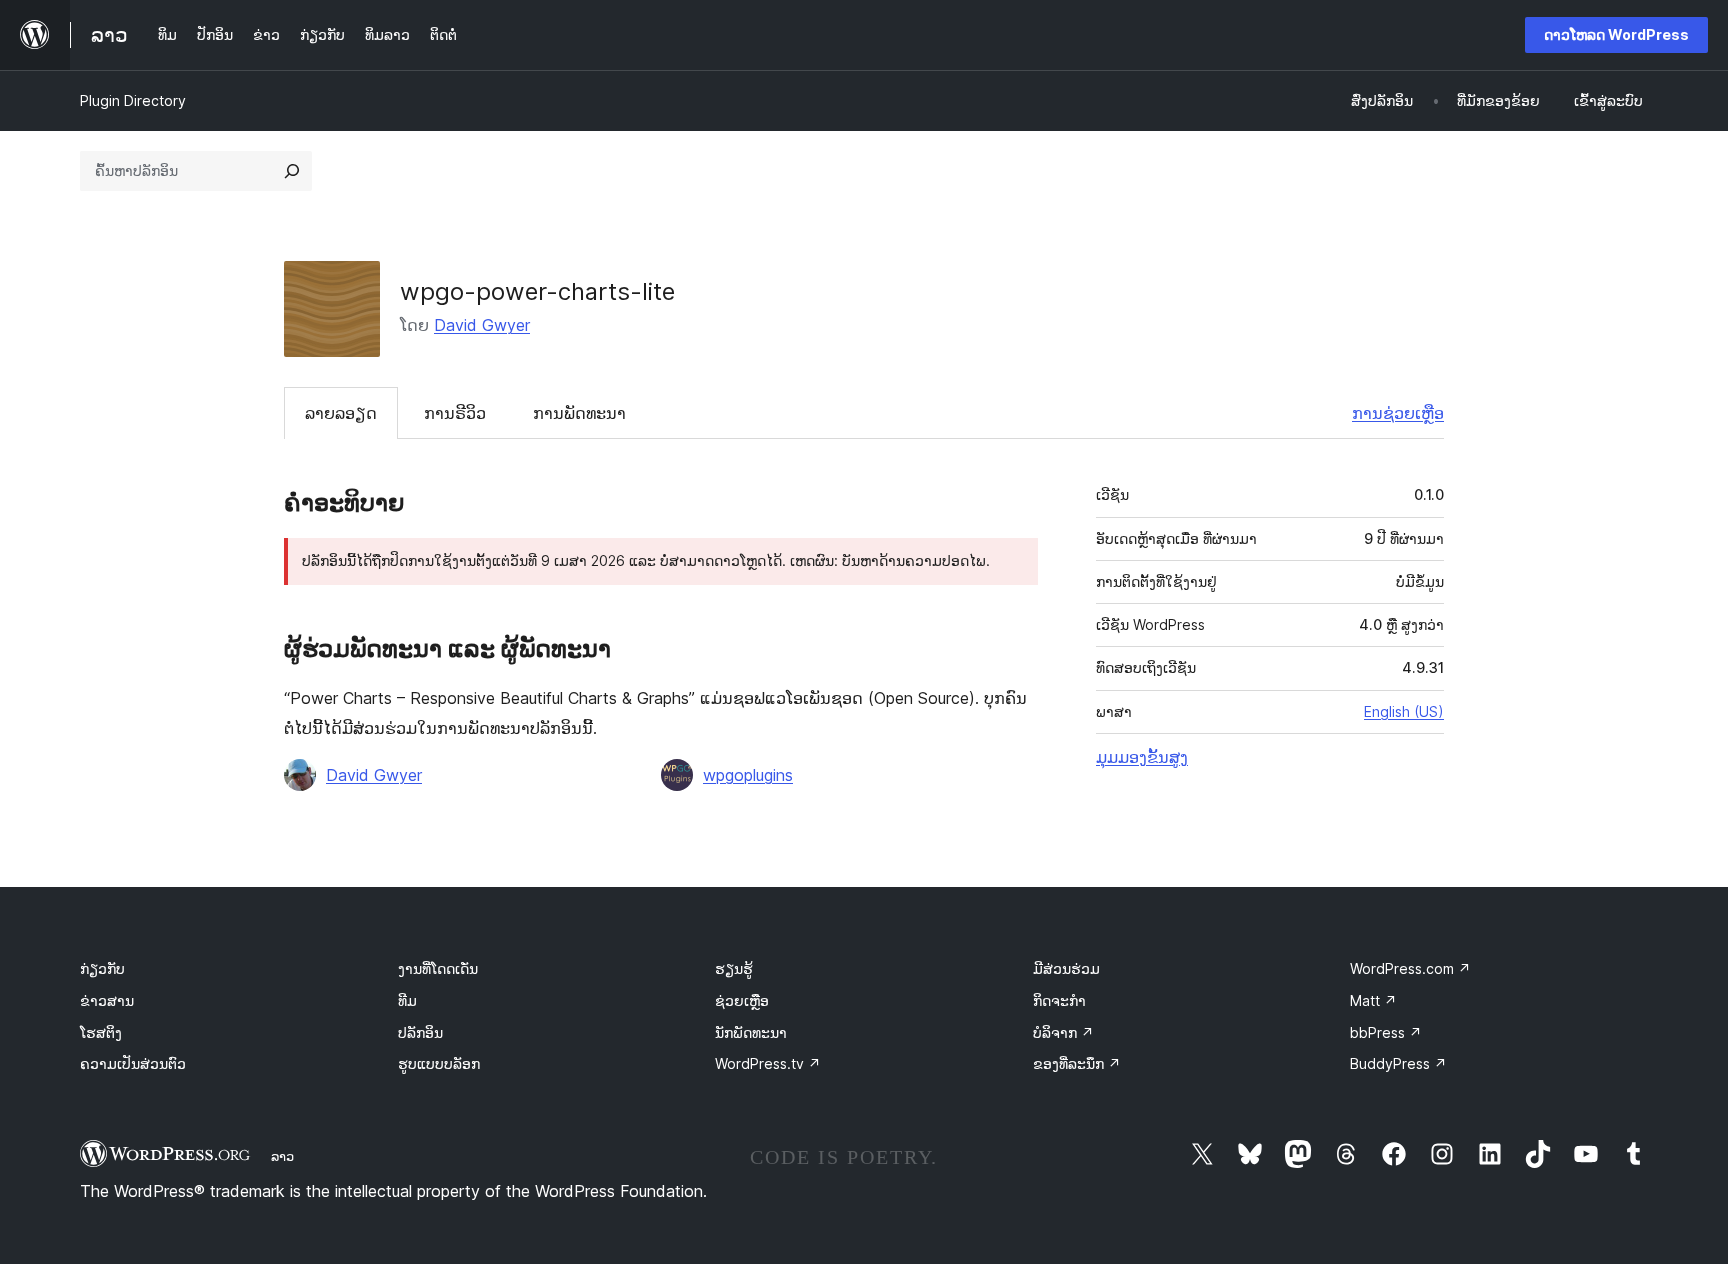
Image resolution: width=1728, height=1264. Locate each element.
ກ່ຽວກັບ (102, 968)
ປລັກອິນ (420, 1032)
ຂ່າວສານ (107, 1000)
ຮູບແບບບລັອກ (439, 1063)
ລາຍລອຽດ (341, 413)
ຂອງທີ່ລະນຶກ (1077, 1063)
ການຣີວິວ (455, 413)
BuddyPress (1398, 1063)
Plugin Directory (133, 100)
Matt (1373, 1000)
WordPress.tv (768, 1063)
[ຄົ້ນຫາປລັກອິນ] (292, 171)
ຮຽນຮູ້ (734, 968)
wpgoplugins (748, 775)
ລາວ (282, 1156)
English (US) (1404, 711)
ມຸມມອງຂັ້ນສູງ (1142, 757)
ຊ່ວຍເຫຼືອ (742, 1000)
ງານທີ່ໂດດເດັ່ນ (438, 968)
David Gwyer (482, 325)
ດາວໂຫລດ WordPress (1616, 34)
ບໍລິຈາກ (1063, 1032)
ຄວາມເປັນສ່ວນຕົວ (133, 1063)
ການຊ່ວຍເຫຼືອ (1398, 413)
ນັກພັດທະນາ (751, 1032)
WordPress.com (1410, 968)
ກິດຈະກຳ (1059, 1000)
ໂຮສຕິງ (101, 1032)
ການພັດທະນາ (579, 413)
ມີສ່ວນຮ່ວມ (1066, 968)
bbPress (1386, 1032)
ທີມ (407, 1000)
